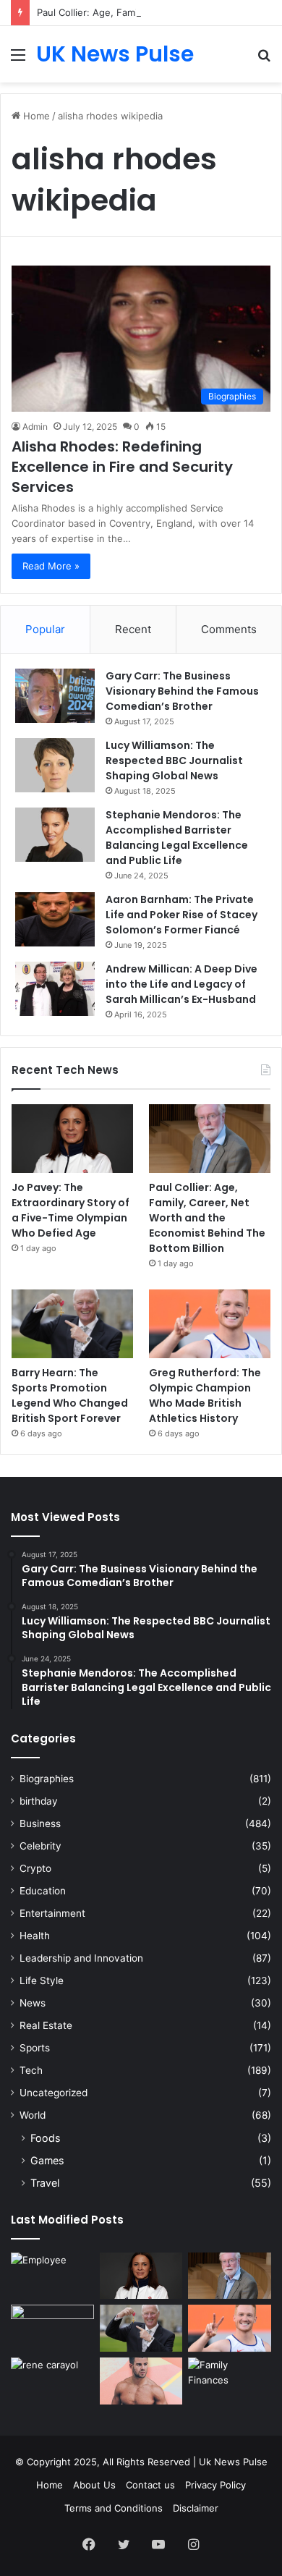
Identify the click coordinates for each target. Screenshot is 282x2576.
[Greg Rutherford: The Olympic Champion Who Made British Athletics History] (210, 1324)
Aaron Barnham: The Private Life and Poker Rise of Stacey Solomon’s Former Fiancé (181, 915)
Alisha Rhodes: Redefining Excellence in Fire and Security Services (122, 467)
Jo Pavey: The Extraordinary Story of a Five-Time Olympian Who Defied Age (70, 1210)
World (33, 2115)
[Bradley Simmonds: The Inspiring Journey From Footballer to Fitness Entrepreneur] (141, 2381)
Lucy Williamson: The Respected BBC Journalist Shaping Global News (174, 760)
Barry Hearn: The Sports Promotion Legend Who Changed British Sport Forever (70, 1395)
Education (43, 1891)
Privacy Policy (215, 2485)
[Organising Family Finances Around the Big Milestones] (230, 2381)
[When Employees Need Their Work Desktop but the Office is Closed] (52, 2276)
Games (47, 2160)
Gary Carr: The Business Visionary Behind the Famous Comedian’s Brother (182, 691)
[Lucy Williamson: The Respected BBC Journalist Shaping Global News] (55, 765)
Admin (35, 427)
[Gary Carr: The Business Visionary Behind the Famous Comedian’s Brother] (55, 696)
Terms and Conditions (114, 2508)
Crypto (35, 1868)
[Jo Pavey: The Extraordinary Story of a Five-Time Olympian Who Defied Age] (72, 1139)
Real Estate (46, 2025)
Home (35, 116)
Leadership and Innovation (81, 1958)
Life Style (42, 1980)
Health (35, 1936)
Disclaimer (196, 2508)
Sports (35, 2048)
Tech (31, 2070)
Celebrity (40, 1846)
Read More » (51, 566)
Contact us (150, 2485)
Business (40, 1823)
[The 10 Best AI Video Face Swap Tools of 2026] (52, 2328)
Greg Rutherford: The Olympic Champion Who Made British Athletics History (205, 1395)
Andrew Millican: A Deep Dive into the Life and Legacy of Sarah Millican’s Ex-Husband (181, 984)
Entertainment (52, 1913)
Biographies (47, 1779)
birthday (39, 1801)
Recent (133, 629)
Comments (229, 629)
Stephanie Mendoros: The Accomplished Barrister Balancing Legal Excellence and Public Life (177, 838)
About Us (94, 2485)
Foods (45, 2138)
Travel (45, 2183)
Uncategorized (54, 2093)
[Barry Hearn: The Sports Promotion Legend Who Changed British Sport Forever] (72, 1324)
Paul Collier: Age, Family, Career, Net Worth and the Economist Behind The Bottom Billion (207, 1218)
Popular (45, 629)
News (33, 2003)
